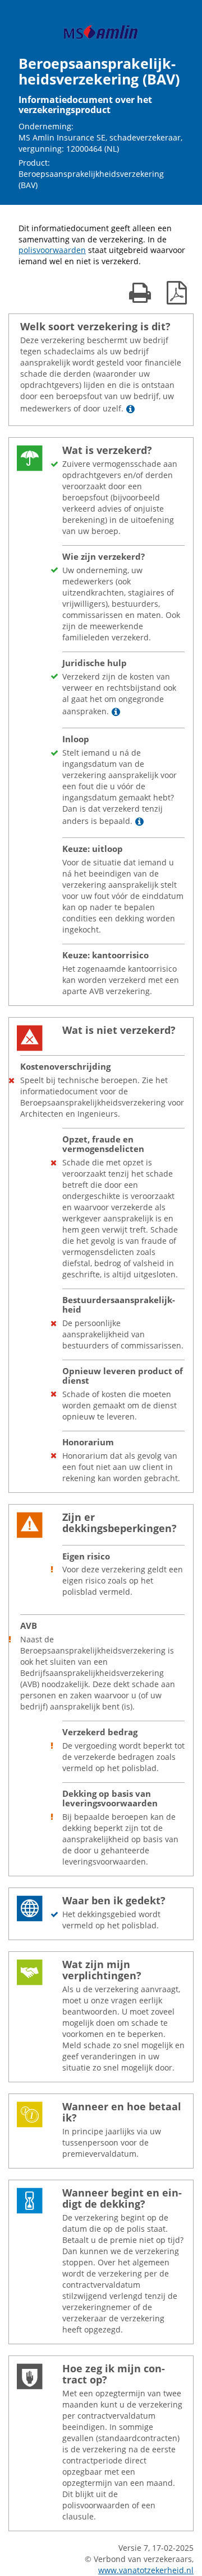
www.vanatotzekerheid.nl (146, 2570)
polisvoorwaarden (52, 250)
